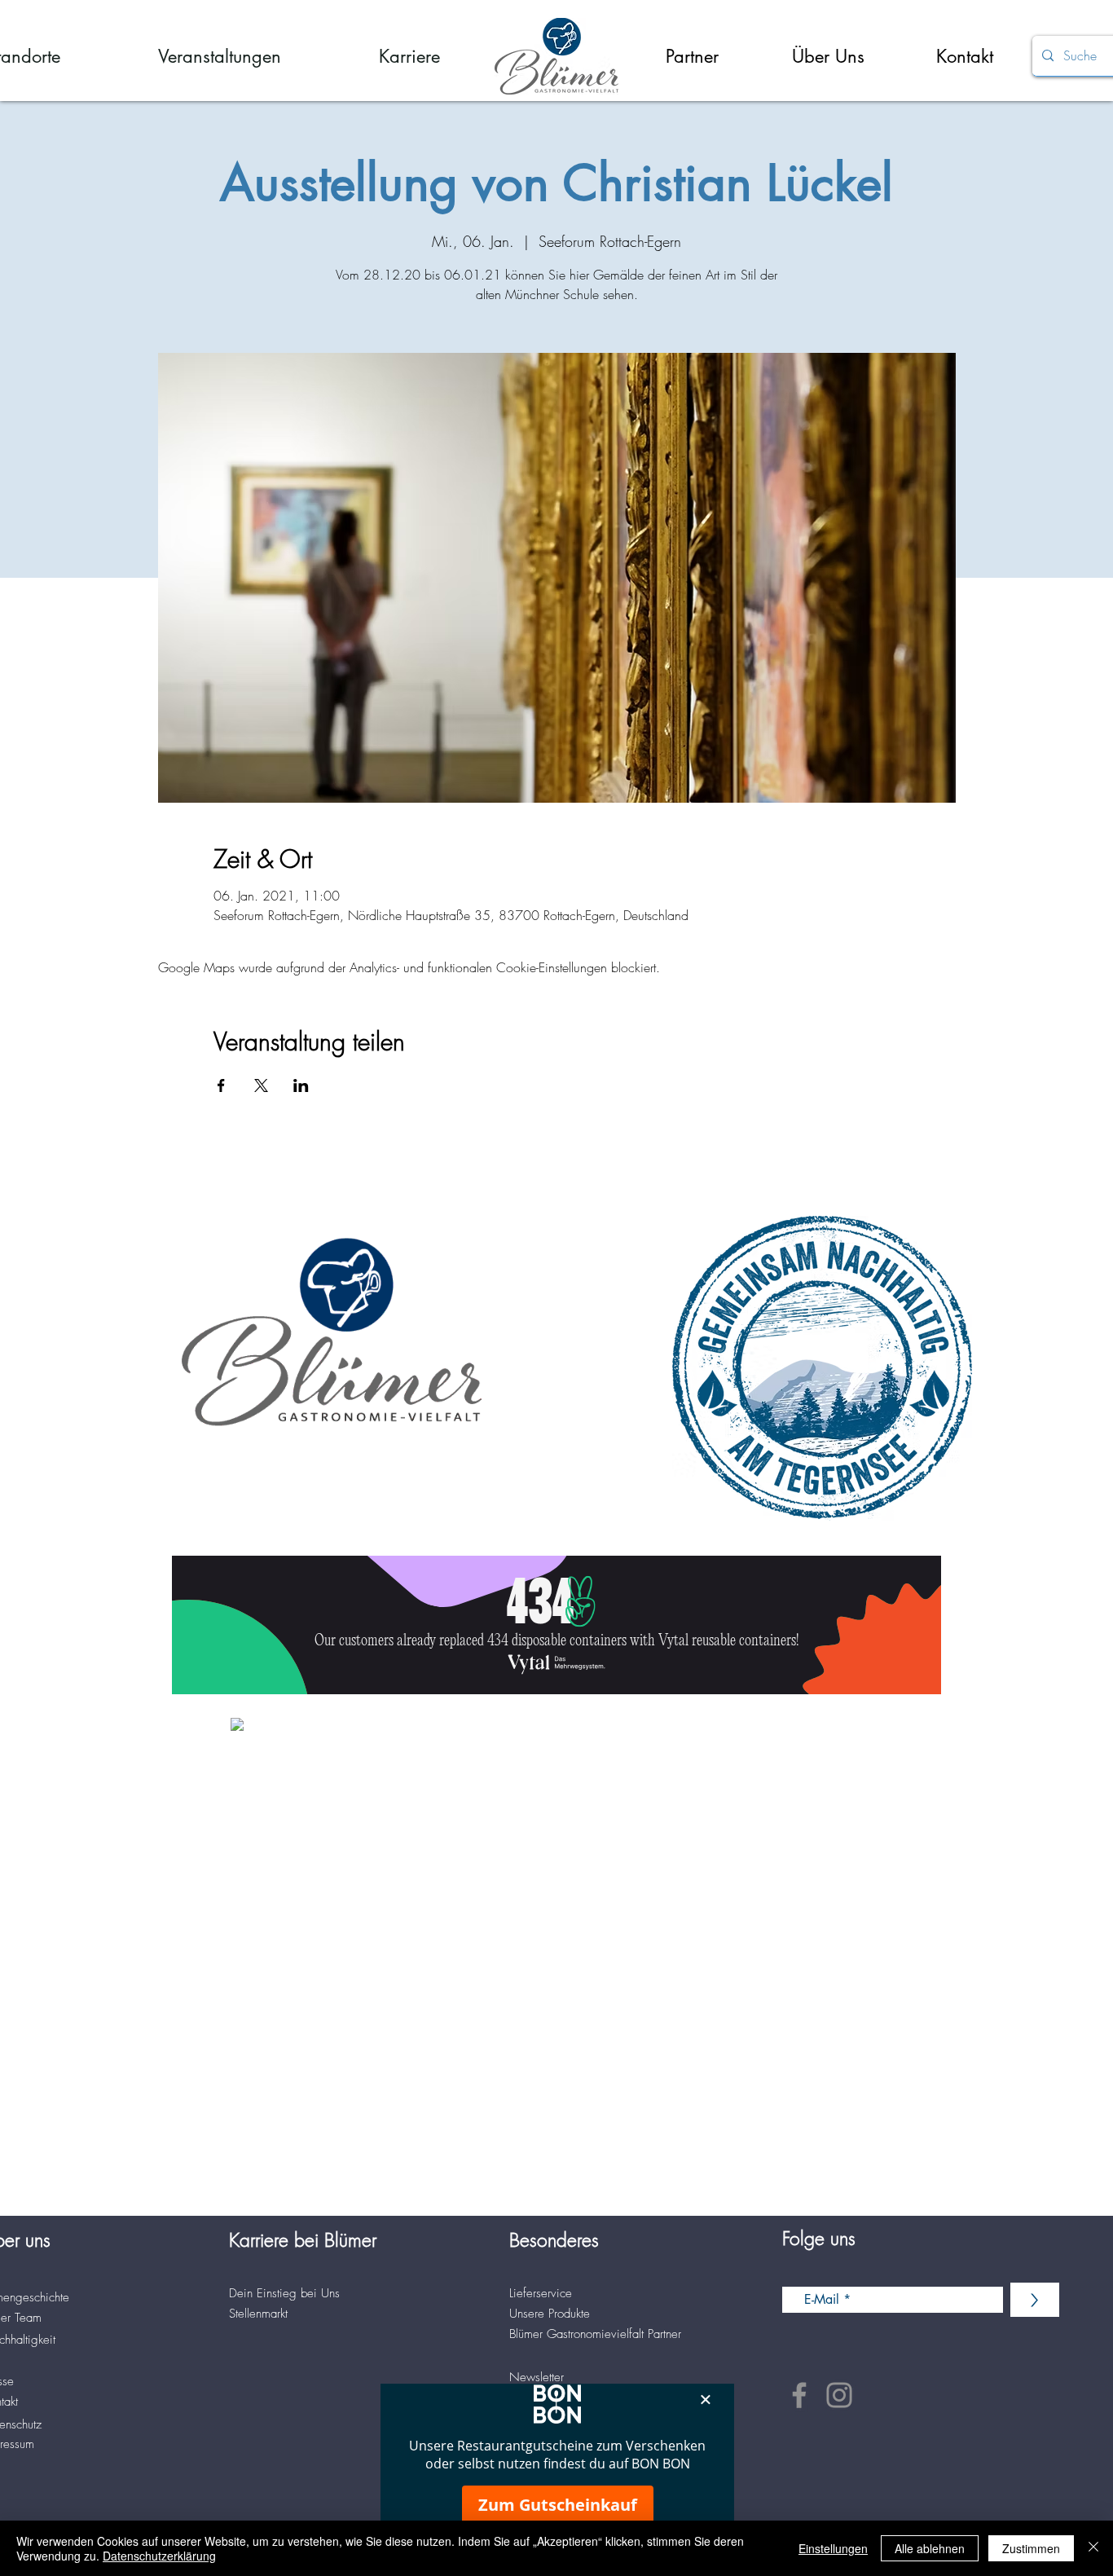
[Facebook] (799, 2395)
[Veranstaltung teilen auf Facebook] (221, 1085)
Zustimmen (1031, 2548)
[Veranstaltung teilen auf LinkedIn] (301, 1085)
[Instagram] (839, 2395)
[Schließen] (1093, 2548)
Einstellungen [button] (833, 2548)
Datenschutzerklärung (159, 2556)
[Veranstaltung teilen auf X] (261, 1085)
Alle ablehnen (930, 2548)
